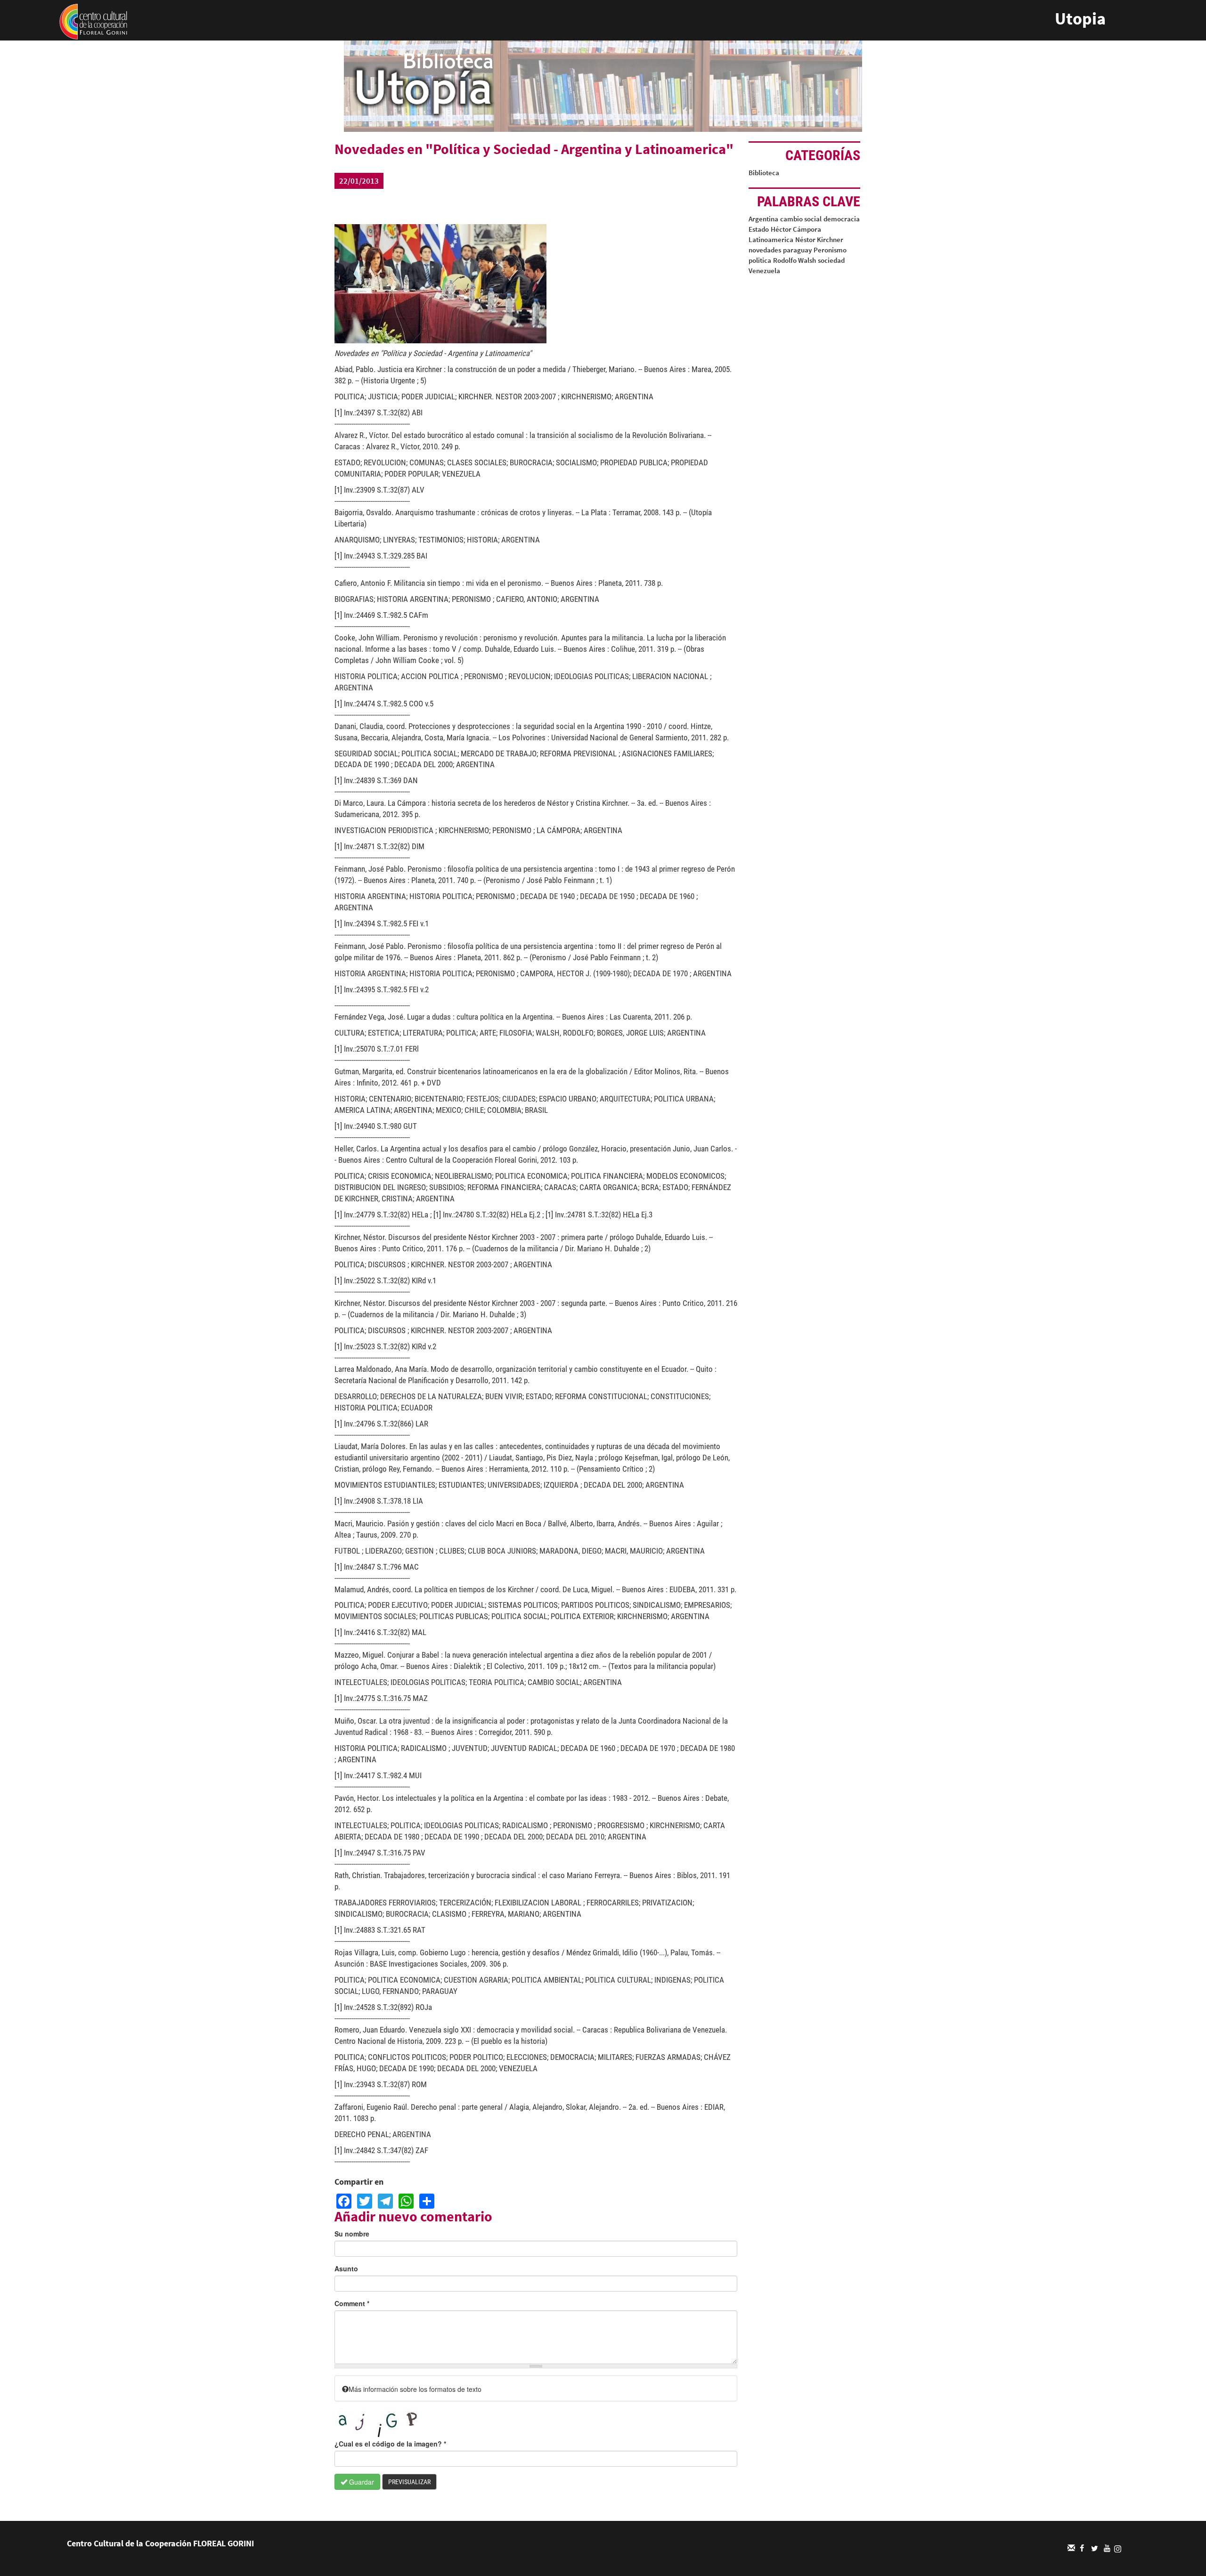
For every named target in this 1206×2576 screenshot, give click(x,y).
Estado (759, 229)
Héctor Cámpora (796, 229)
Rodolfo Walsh (794, 260)
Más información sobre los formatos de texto (415, 2389)
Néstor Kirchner (819, 239)
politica (760, 260)
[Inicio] (93, 21)
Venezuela (764, 271)
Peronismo (830, 250)
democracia (842, 219)
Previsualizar (409, 2482)
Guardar (361, 2482)
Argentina (763, 219)
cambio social (801, 219)
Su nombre (352, 2234)
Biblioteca (764, 173)
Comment (352, 2303)
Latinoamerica (771, 239)
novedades (765, 250)
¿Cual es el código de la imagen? (390, 2444)
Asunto (346, 2268)
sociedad (831, 260)
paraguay (797, 250)
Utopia (1080, 19)
